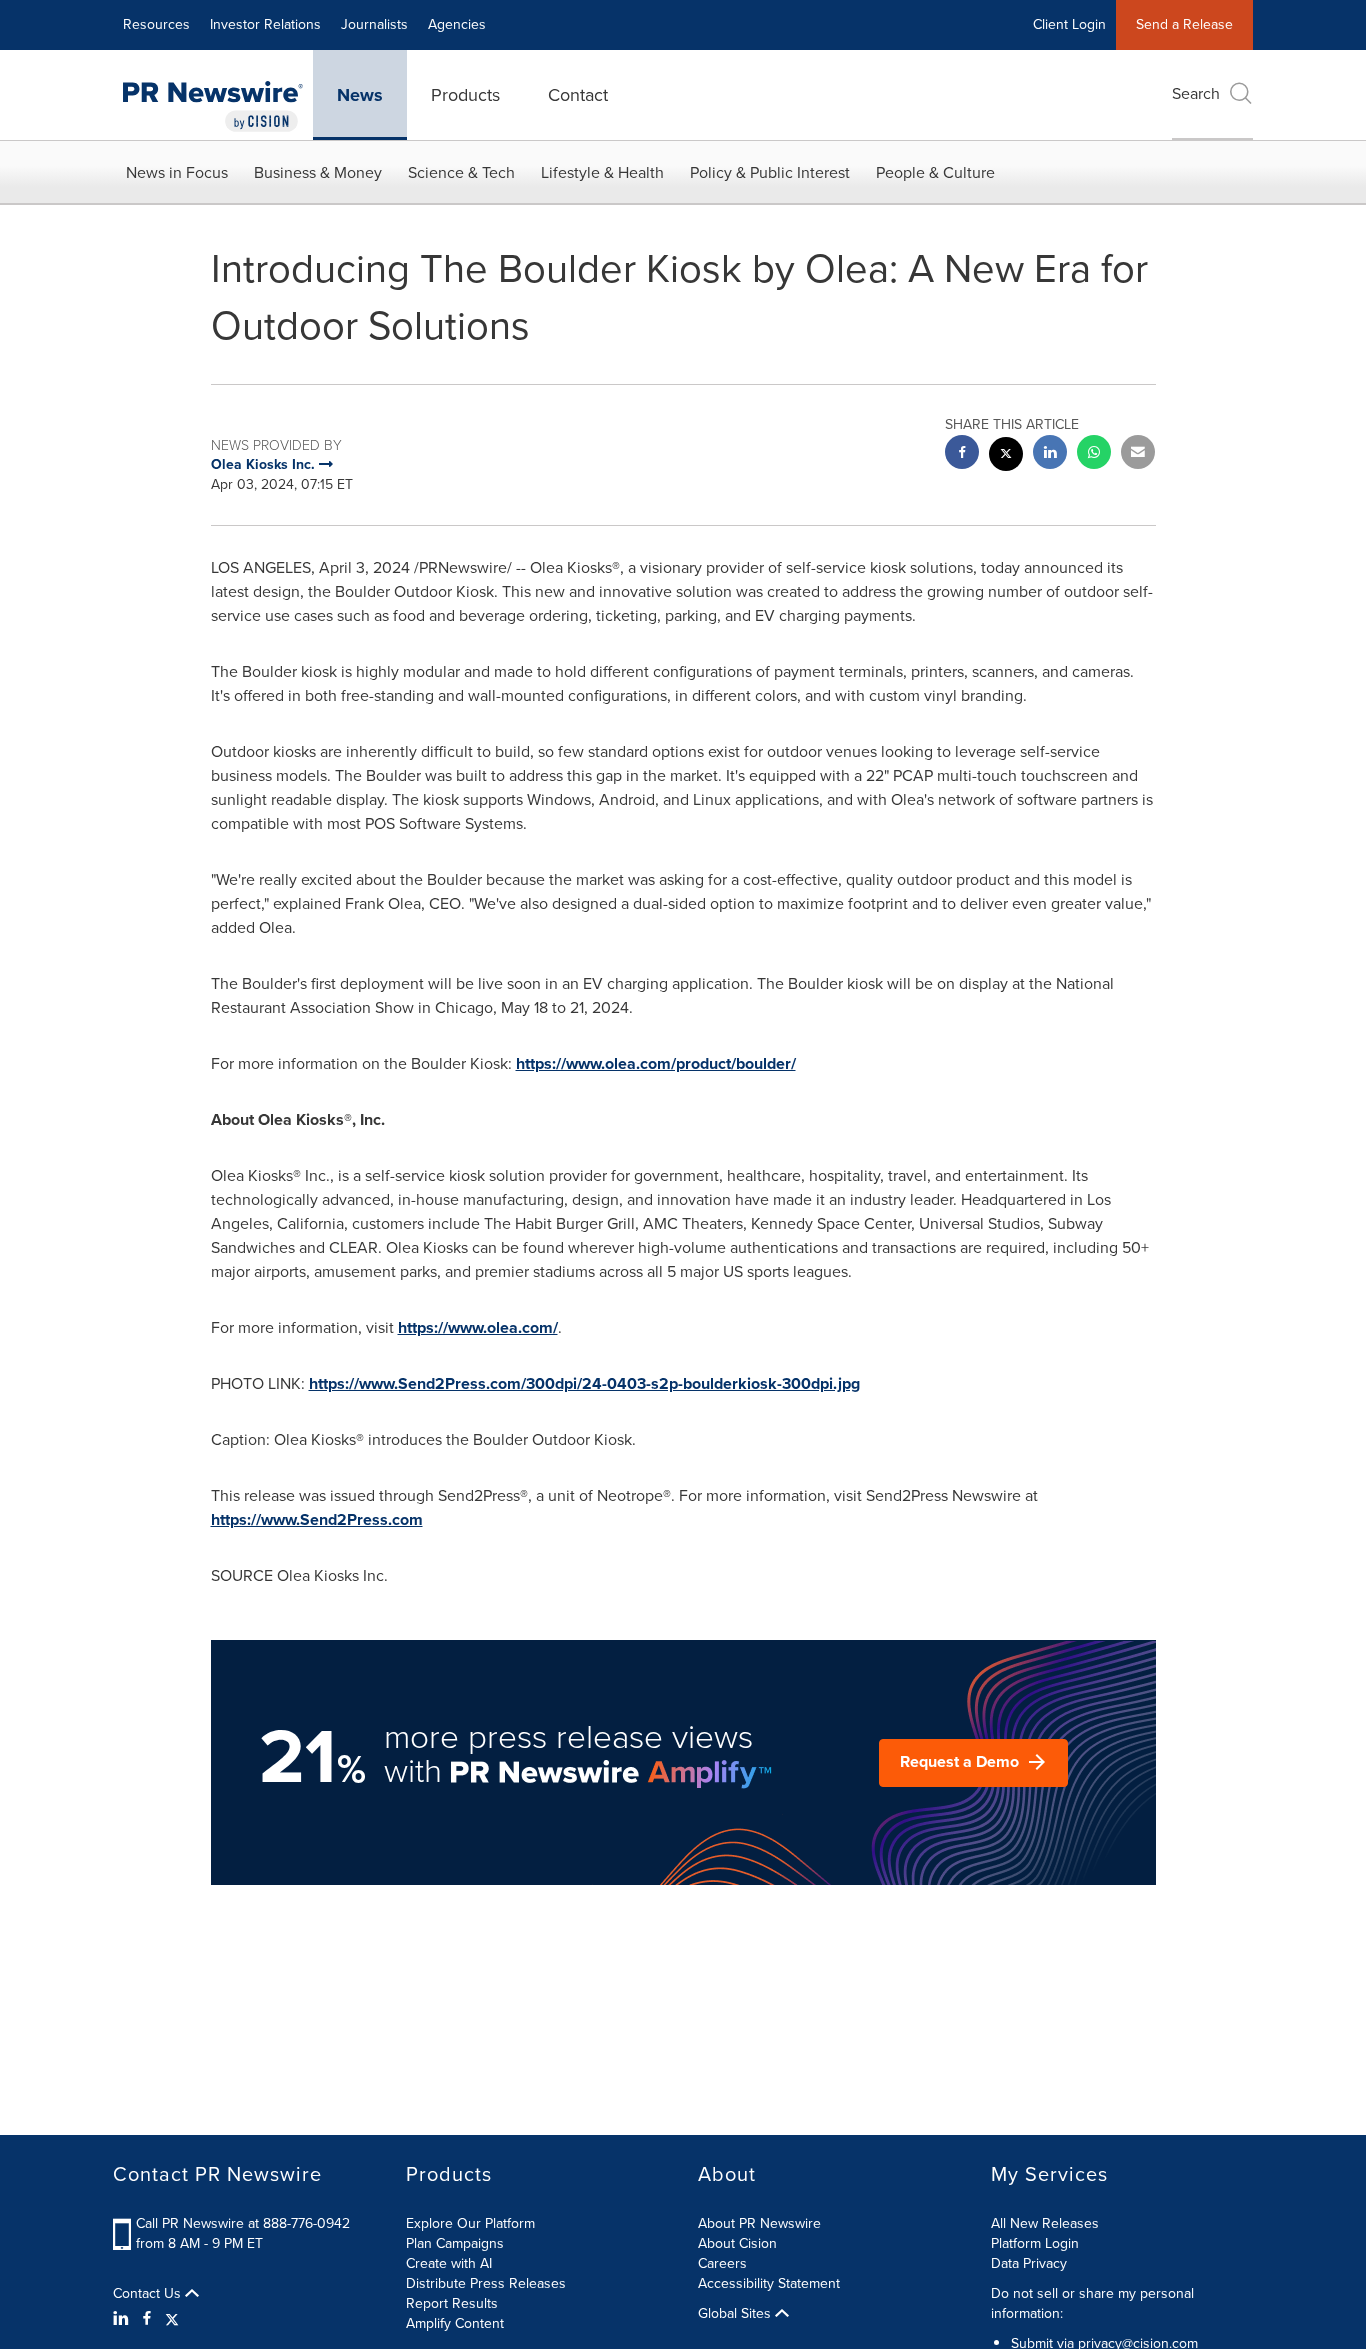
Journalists (374, 24)
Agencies (457, 24)
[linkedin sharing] (1050, 454)
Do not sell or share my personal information (1092, 2303)
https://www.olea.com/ (478, 1327)
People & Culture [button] (935, 172)
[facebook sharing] (962, 454)
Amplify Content (455, 2323)
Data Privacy (1029, 2263)
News (360, 95)
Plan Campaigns (455, 2243)
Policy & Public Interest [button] (770, 172)
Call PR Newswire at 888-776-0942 (243, 2223)
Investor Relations (265, 24)
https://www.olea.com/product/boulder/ (656, 1063)
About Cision (737, 2243)
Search (1196, 93)
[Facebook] (147, 2319)
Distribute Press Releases (486, 2283)
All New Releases (1045, 2223)
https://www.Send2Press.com (317, 1519)
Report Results (452, 2303)
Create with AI (449, 2263)
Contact (578, 95)
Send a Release (1184, 24)
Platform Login (1035, 2243)
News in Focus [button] (177, 172)
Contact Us (149, 2294)
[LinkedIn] (123, 2319)
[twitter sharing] (1006, 456)
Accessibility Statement (769, 2283)
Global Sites (736, 2314)
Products (465, 95)
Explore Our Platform (470, 2223)
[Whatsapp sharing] (1094, 454)
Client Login (1069, 24)
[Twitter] (172, 2319)
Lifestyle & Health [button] (602, 172)
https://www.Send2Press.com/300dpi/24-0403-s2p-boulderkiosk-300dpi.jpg (584, 1383)
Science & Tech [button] (461, 172)
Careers (722, 2263)
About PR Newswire (759, 2223)
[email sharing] (1138, 454)
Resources (156, 24)
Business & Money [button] (318, 172)
